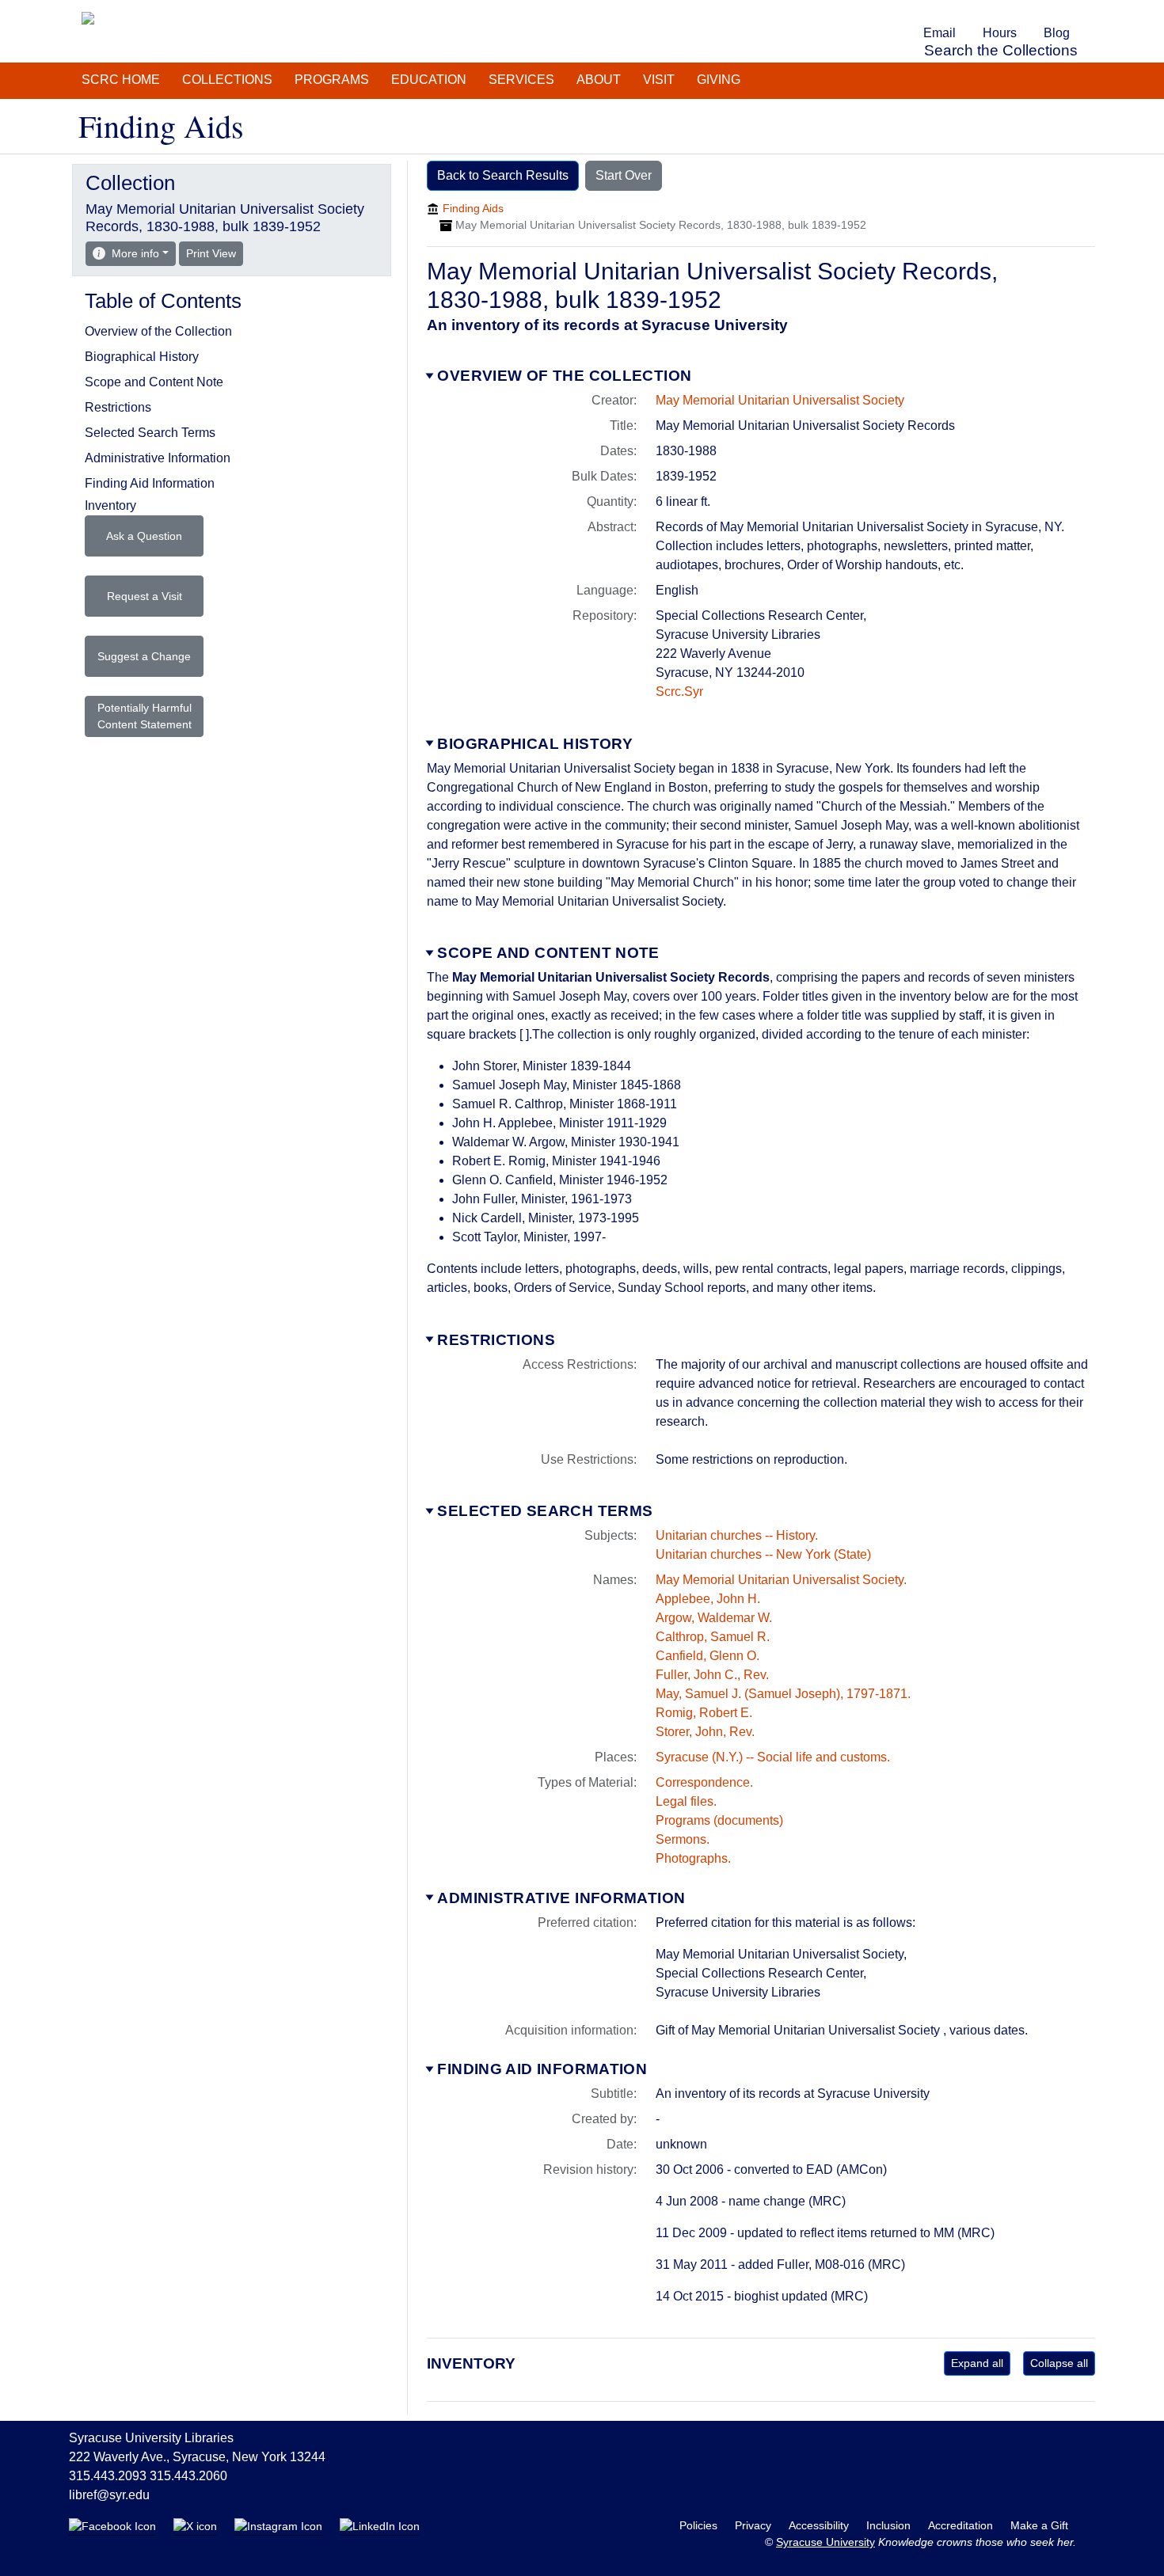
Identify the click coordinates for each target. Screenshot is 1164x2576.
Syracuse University (825, 2542)
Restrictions (496, 1340)
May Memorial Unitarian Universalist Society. (781, 1580)
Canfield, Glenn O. (708, 1656)
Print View (215, 253)
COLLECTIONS (227, 80)
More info (135, 253)
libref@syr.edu (109, 2495)
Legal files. (686, 1801)
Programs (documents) (719, 1820)
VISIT (659, 80)
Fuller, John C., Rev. (712, 1675)
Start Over (624, 175)
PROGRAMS (332, 80)
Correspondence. (704, 1782)
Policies (700, 2525)
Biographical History (535, 744)
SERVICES (521, 80)
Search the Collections (1001, 50)
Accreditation (962, 2525)
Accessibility (820, 2525)
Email (940, 33)
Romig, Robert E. (704, 1713)
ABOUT (599, 80)
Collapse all (1059, 2363)
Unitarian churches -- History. (737, 1535)
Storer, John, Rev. (705, 1732)
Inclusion (890, 2525)
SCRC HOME (121, 80)
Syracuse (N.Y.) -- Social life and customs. (773, 1757)
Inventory (110, 505)
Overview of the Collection (564, 376)
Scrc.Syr (679, 691)
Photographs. (693, 1858)
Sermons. (683, 1839)
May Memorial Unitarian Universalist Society (780, 400)
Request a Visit (145, 596)
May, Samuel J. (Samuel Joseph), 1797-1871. (783, 1694)
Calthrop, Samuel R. (713, 1637)
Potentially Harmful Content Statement (145, 716)
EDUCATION (429, 80)
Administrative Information (561, 1898)
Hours (1000, 33)
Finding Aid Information (542, 2069)
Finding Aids (473, 208)
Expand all (977, 2363)
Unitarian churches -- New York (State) (763, 1554)
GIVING (719, 80)
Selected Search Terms (545, 1511)
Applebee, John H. (708, 1599)
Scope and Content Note (548, 953)
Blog (1057, 33)
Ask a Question (144, 536)
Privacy (755, 2525)
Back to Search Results (503, 175)
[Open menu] (1092, 11)
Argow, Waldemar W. (714, 1618)
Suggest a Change (144, 656)
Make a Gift (1039, 2525)
